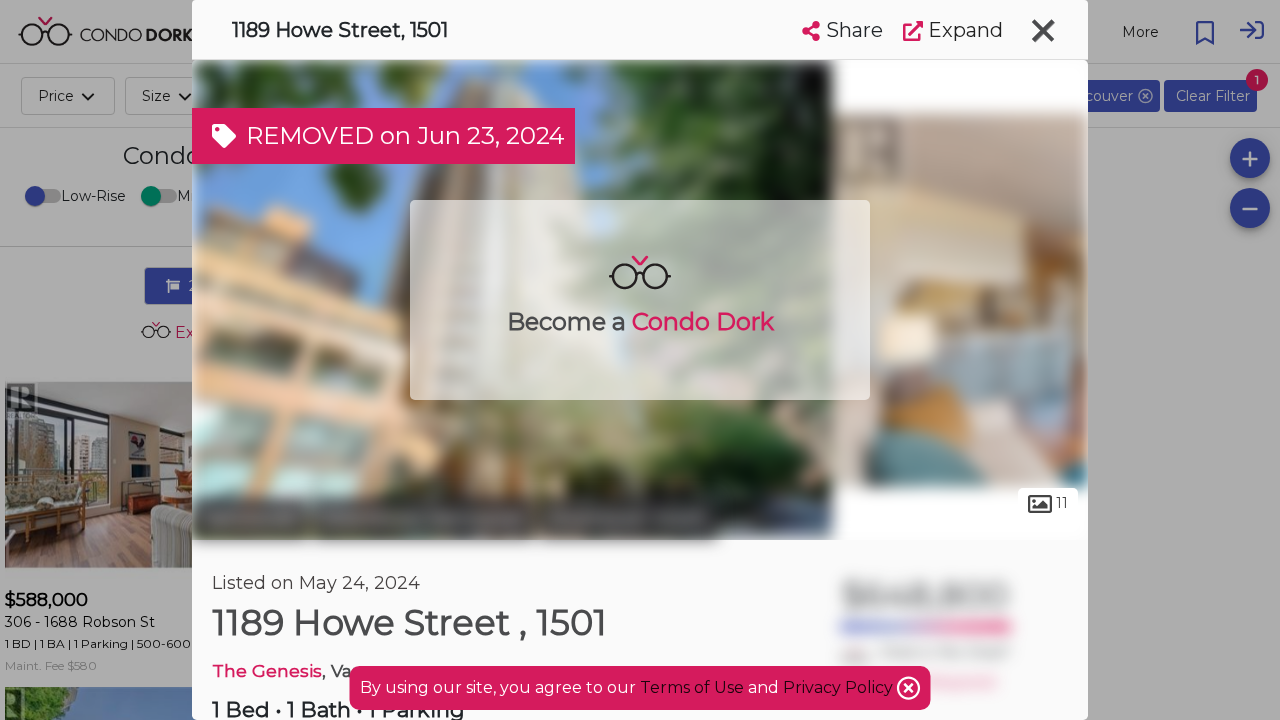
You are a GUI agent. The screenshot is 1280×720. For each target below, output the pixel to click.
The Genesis (267, 670)
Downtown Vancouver (423, 518)
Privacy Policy (840, 687)
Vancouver (250, 518)
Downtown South (628, 518)
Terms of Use (692, 687)
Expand (963, 30)
